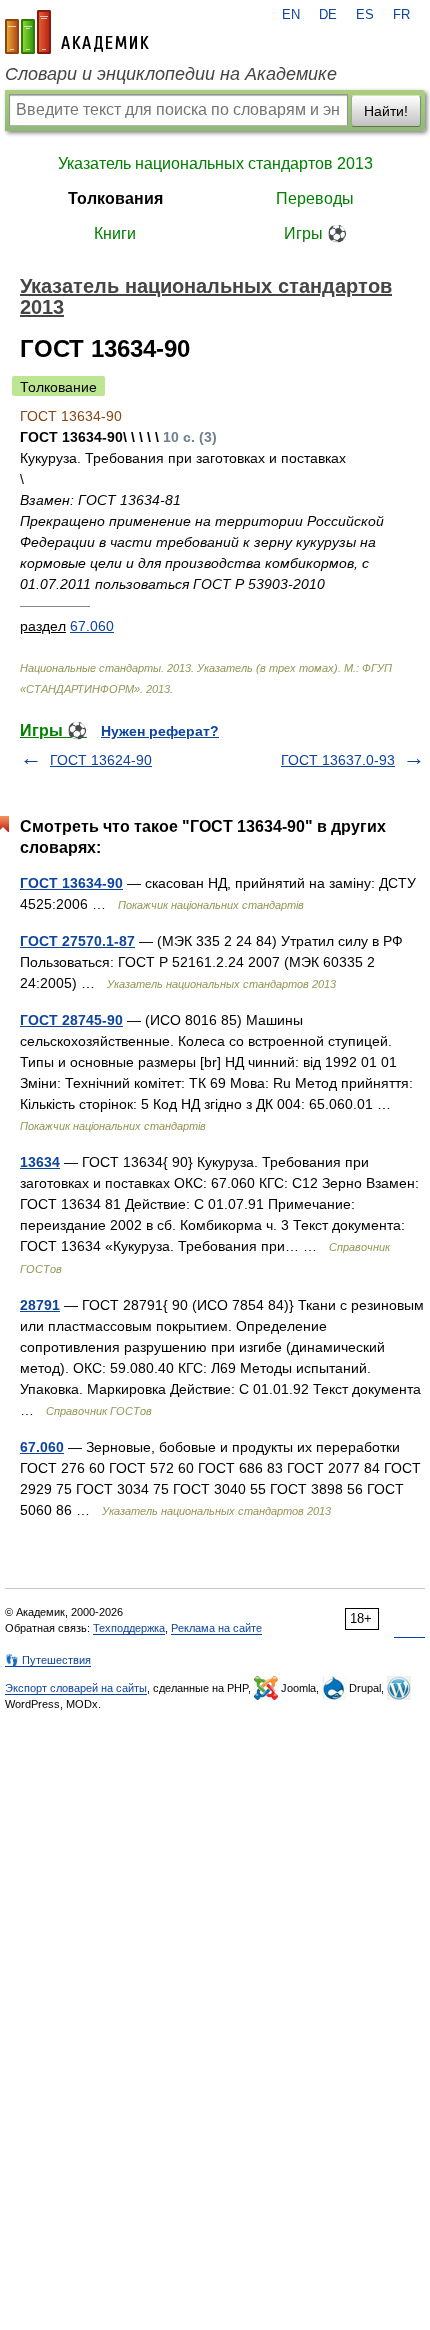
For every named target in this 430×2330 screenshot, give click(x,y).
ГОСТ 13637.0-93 (338, 760)
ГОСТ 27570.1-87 (77, 941)
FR (401, 15)
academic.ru (77, 32)
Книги (115, 233)
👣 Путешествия (48, 1660)
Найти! (386, 111)
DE (328, 15)
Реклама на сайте (216, 1628)
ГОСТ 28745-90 (71, 1020)
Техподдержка (129, 1628)
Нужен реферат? (160, 731)
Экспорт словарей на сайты (76, 1688)
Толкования (115, 198)
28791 (40, 1305)
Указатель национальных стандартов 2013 (215, 163)
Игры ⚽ (315, 233)
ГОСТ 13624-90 (101, 760)
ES (365, 15)
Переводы (315, 198)
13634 (40, 1162)
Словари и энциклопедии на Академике (171, 74)
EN (291, 15)
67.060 (92, 626)
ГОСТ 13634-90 (71, 883)
